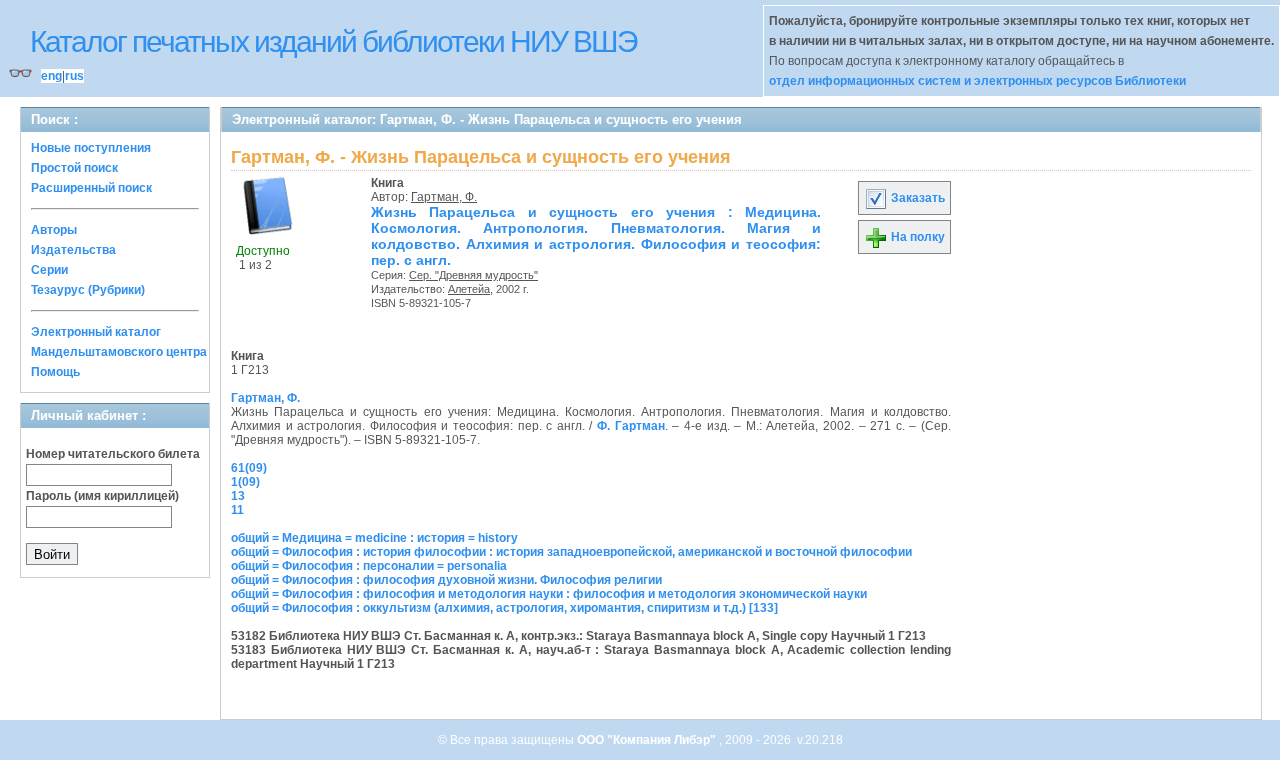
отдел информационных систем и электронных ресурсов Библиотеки (977, 81)
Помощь (55, 372)
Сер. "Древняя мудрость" (473, 275)
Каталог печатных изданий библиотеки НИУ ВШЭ (333, 41)
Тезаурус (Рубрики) (88, 290)
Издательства (73, 250)
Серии (49, 270)
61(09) (249, 468)
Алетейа (469, 289)
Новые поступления (91, 148)
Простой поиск (74, 168)
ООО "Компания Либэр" (648, 740)
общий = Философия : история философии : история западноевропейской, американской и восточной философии (571, 552)
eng (51, 76)
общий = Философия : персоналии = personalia (369, 566)
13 (238, 496)
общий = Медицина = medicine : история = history (374, 538)
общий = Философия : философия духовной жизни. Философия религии (446, 580)
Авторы (54, 230)
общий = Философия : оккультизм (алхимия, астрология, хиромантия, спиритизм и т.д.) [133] (504, 608)
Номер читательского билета (113, 454)
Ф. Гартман (631, 426)
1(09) (245, 482)
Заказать (916, 198)
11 (237, 510)
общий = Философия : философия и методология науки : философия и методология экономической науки (549, 594)
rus (74, 76)
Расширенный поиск (91, 188)
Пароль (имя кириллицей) (102, 496)
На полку (916, 237)
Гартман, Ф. (444, 197)
